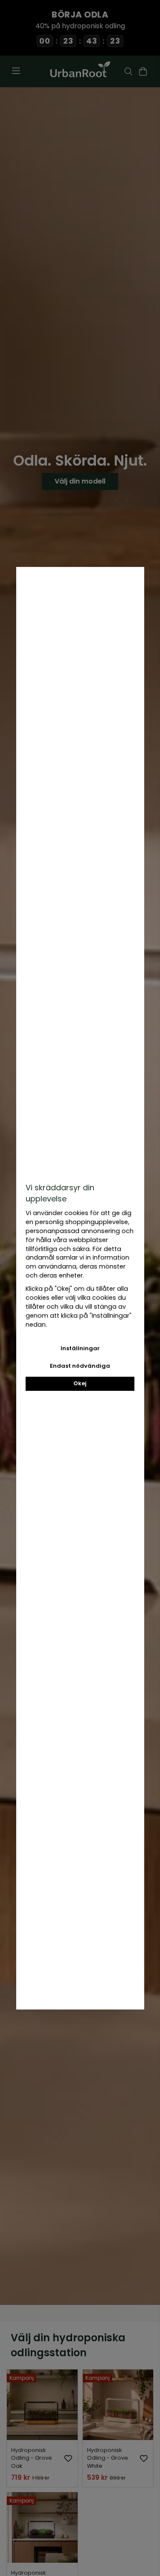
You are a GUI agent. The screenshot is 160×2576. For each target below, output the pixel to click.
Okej (80, 1383)
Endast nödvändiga (80, 1366)
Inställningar (80, 1348)
